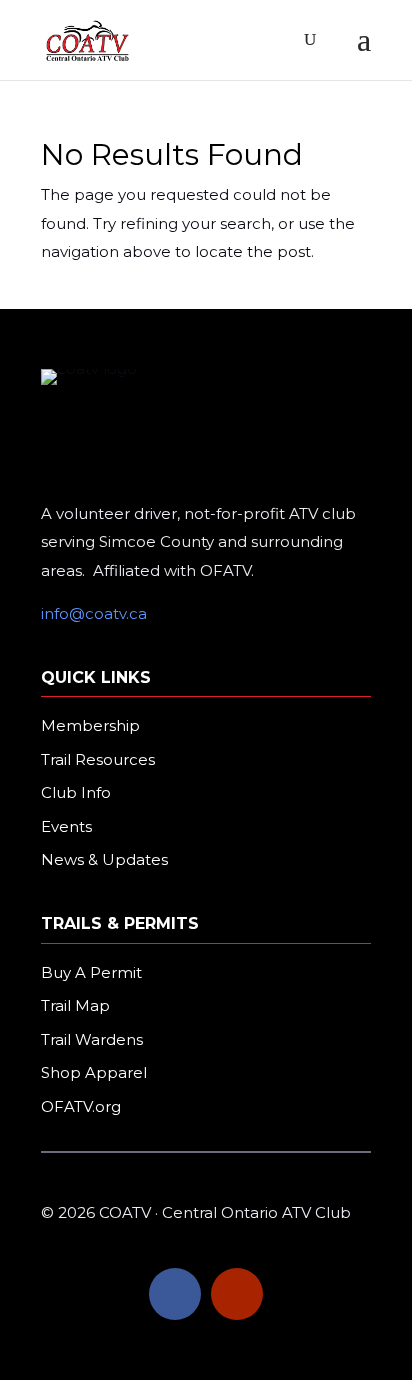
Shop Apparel (94, 1072)
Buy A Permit (91, 972)
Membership (90, 725)
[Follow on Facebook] (175, 1294)
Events (66, 826)
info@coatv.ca (94, 613)
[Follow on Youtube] (237, 1294)
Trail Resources (98, 759)
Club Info (76, 792)
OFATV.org (81, 1106)
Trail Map (75, 1005)
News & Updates (104, 859)
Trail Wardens (92, 1039)
